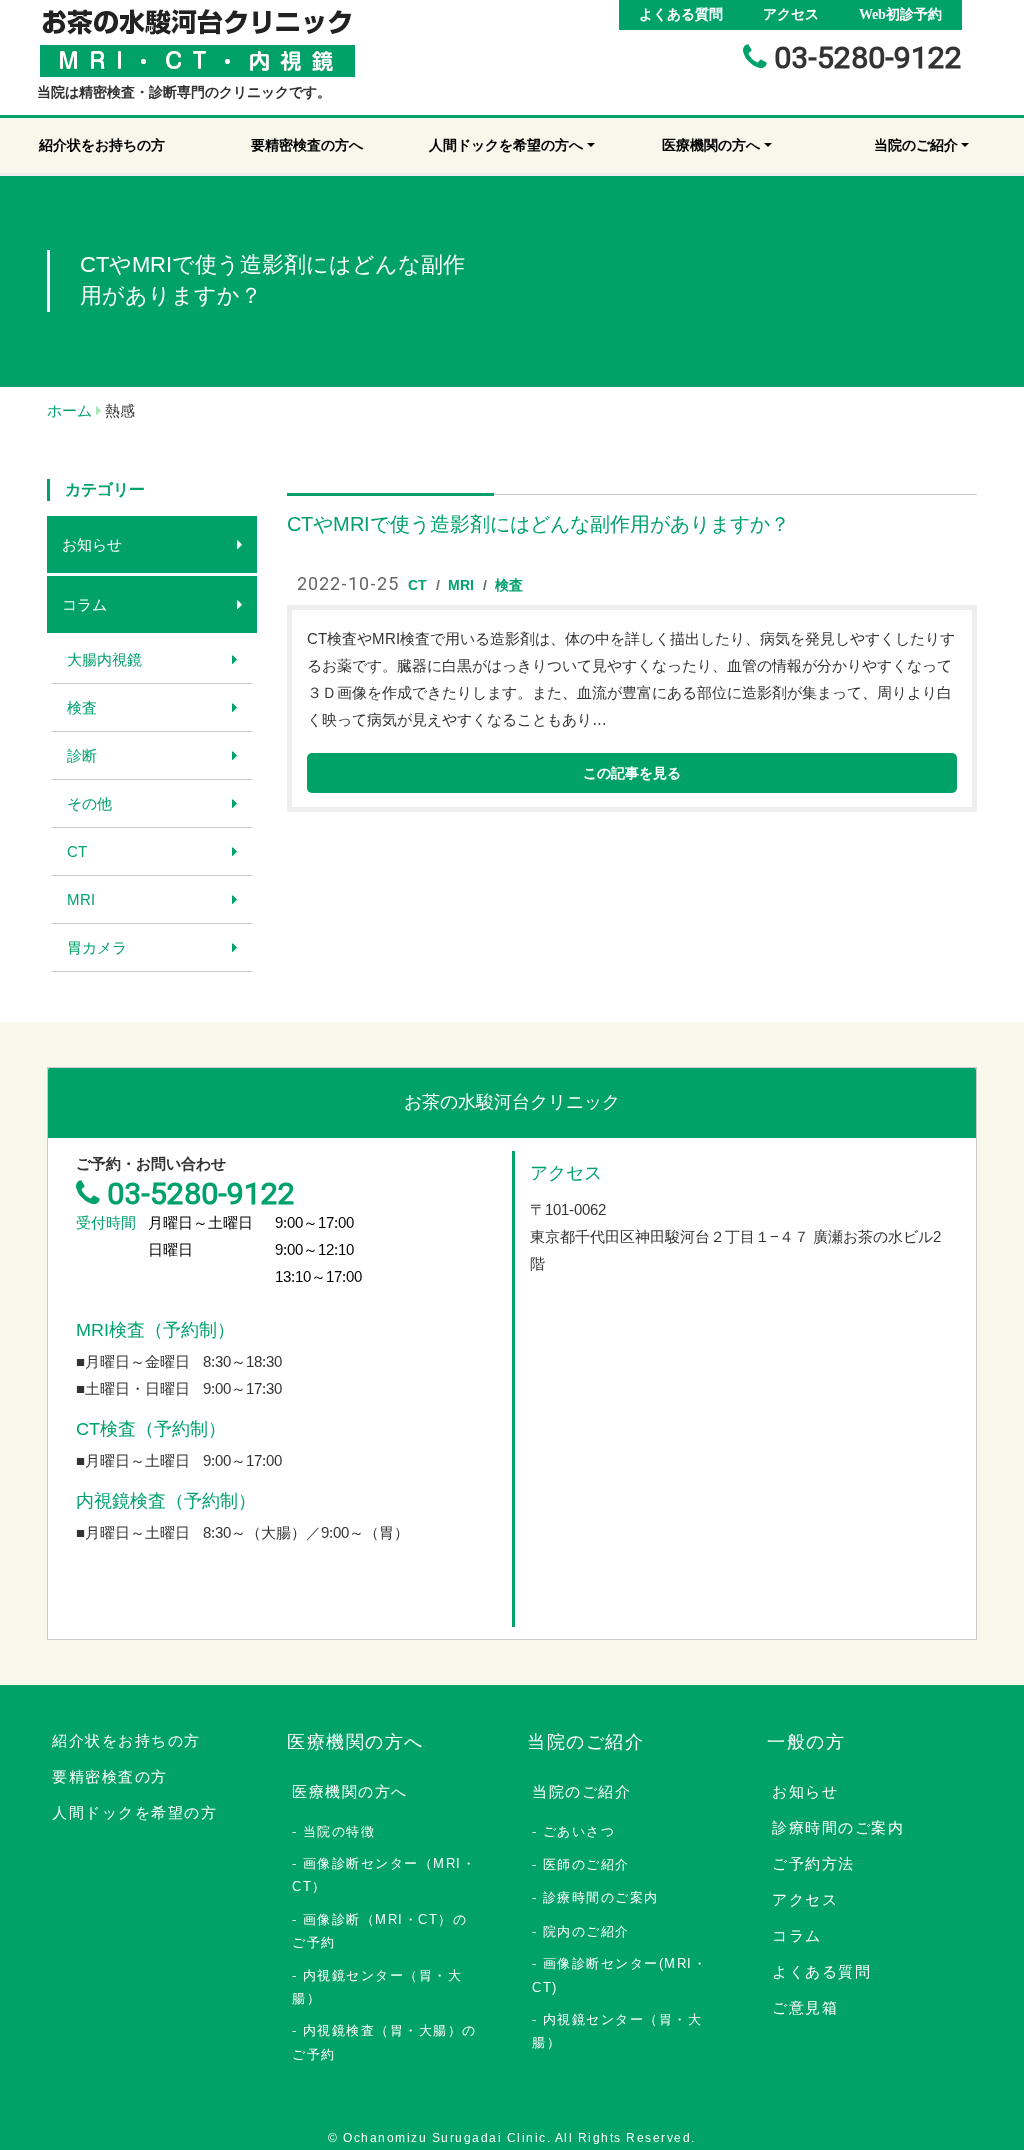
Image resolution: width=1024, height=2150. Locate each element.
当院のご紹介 (581, 1791)
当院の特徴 (339, 1831)
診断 (82, 755)
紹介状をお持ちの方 (126, 1740)
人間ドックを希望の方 (134, 1812)
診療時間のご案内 (601, 1897)
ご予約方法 (813, 1863)
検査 (82, 707)
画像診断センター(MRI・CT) (619, 1975)
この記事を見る (632, 773)
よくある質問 (681, 14)
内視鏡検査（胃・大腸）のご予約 (384, 2042)
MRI (81, 899)
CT (77, 851)
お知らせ (92, 544)
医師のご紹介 (586, 1864)
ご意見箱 (805, 2007)
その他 (89, 803)
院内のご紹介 (586, 1931)
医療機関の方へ (350, 1791)
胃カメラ (97, 947)
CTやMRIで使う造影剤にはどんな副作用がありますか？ (538, 524)
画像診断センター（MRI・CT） (384, 1875)
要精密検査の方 (110, 1776)
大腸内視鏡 (104, 659)
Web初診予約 (900, 14)
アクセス (791, 14)
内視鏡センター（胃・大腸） (377, 1987)
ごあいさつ (579, 1831)
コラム (84, 604)
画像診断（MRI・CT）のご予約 (379, 1931)
